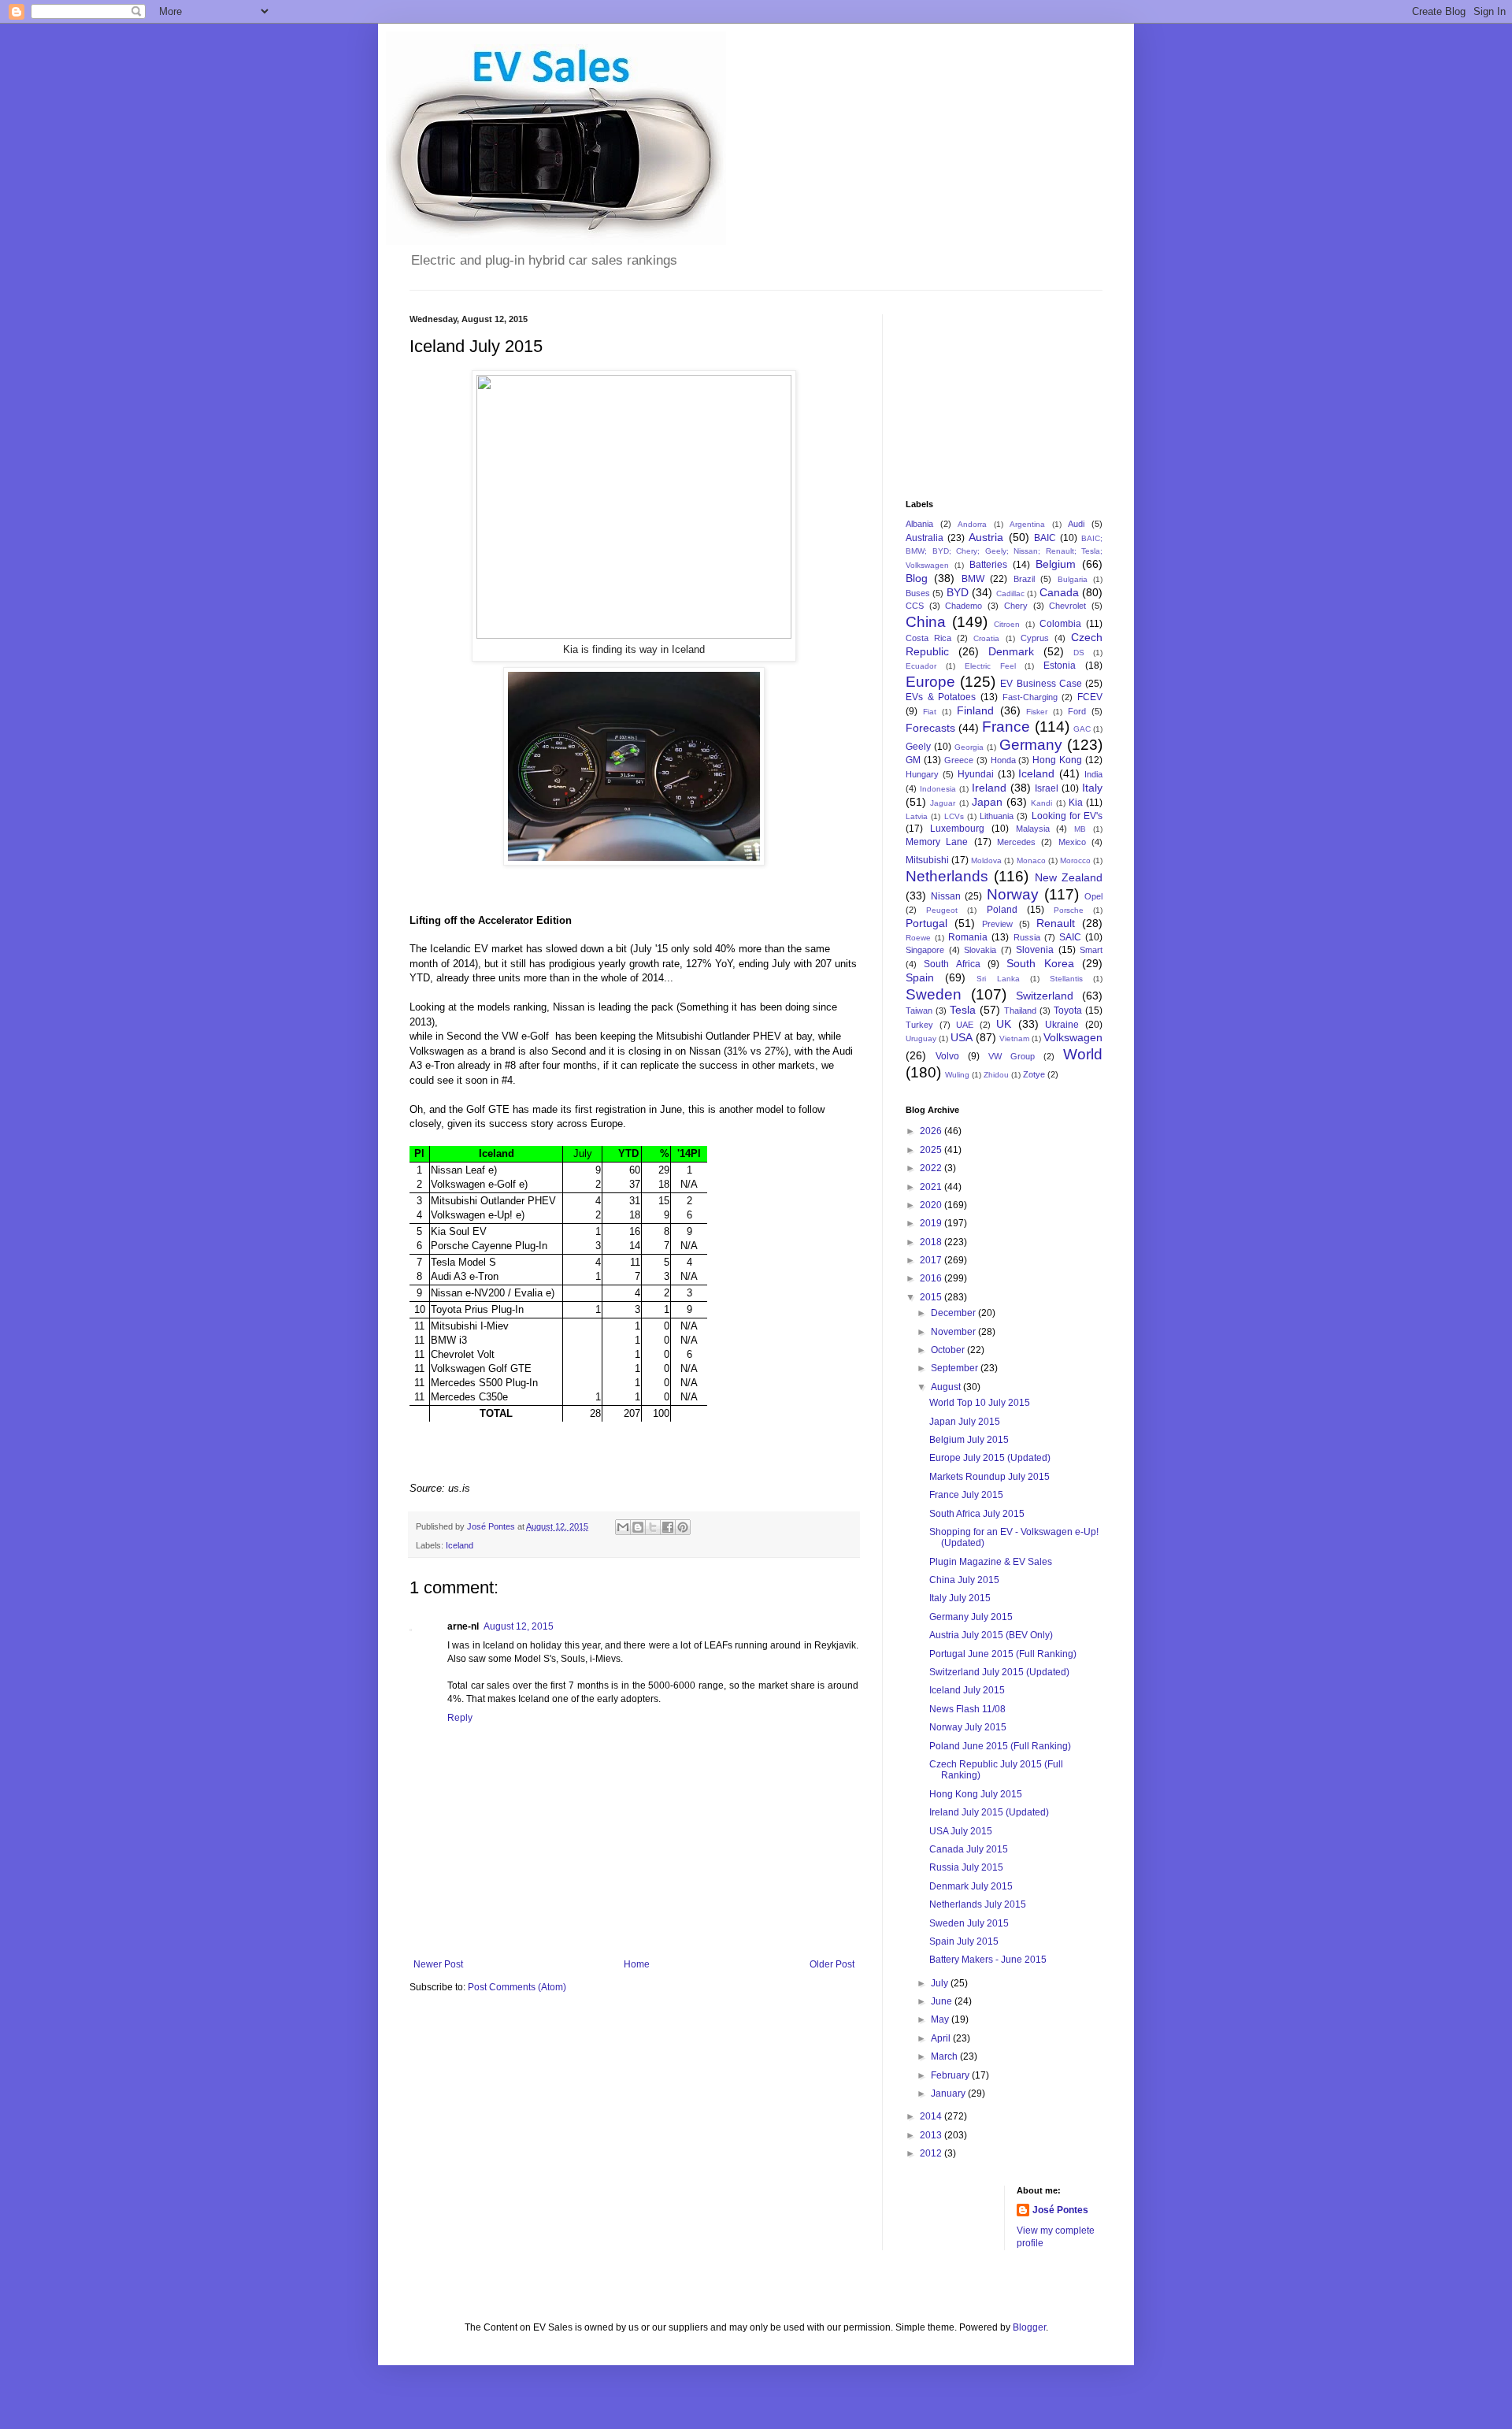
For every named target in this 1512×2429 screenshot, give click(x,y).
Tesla (963, 1010)
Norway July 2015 (968, 1727)
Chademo (964, 606)
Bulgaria (1073, 579)
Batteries (988, 565)
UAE (965, 1025)
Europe (930, 682)
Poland (1002, 910)
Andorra (972, 524)
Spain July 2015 (964, 1941)
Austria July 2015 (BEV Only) (991, 1635)
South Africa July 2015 (977, 1514)
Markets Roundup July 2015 (989, 1477)
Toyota (1068, 1011)
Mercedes (1016, 842)
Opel (1093, 896)
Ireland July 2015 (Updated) (989, 1812)
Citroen (1007, 624)
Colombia (1060, 624)
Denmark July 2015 (971, 1886)
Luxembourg (957, 829)
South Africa (952, 964)
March (945, 2056)
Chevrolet (1067, 606)
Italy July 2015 (960, 1598)
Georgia (969, 747)
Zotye (1034, 1074)
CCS (915, 606)
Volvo (947, 1056)
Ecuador (921, 666)
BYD (958, 592)
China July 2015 (964, 1580)
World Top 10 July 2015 (980, 1403)
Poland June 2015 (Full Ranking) (1000, 1746)
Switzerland (1045, 996)
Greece (959, 760)
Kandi (1041, 803)
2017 (932, 1260)
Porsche (1069, 910)
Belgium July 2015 (969, 1440)
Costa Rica (928, 638)
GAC (1082, 729)
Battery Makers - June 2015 (988, 1960)
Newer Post (438, 1964)
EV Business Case (1041, 684)
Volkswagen (1073, 1037)
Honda (1003, 760)
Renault (1056, 923)
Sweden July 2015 (969, 1923)
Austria (986, 537)
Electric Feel (990, 666)
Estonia (1060, 666)
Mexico (1072, 842)
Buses (918, 593)
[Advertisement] (984, 393)
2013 (932, 2135)
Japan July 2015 (965, 1422)
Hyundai (976, 774)
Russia (1027, 937)
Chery (1016, 606)
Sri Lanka (998, 979)
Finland (975, 710)
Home (637, 1964)
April (942, 2038)
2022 (932, 1168)
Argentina (1027, 524)
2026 (932, 1131)
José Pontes (1060, 2210)
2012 (932, 2153)
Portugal (926, 923)
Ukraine (1062, 1025)
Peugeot (942, 910)
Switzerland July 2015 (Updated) (999, 1672)
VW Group (1012, 1056)
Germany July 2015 (971, 1617)
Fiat (930, 712)
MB (1080, 829)
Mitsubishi (927, 860)
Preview (997, 924)
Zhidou (996, 1075)
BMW (973, 579)
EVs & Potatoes (941, 697)
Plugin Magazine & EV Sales (991, 1562)
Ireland (989, 788)
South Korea (1040, 963)
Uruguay (921, 1038)
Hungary (922, 774)
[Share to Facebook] (668, 1527)
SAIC (1070, 937)
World (1083, 1054)
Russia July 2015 (966, 1867)
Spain (920, 977)
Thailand (1020, 1011)
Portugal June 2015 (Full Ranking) (1003, 1654)
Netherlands (947, 876)
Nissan (946, 896)
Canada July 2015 (969, 1849)
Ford (1077, 711)
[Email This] (623, 1527)
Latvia (917, 816)
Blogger (1029, 2327)
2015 (932, 1297)
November (954, 1332)
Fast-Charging (1030, 697)
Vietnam (1014, 1038)
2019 (932, 1223)
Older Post (832, 1964)
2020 (932, 1205)
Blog (917, 578)
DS (1079, 653)
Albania (919, 524)
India (1093, 774)
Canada (1059, 592)
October (949, 1350)
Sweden (934, 994)
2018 (932, 1242)
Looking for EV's (1067, 816)
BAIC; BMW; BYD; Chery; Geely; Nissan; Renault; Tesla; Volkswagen (1004, 552)
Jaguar (943, 803)
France (1006, 727)
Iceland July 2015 (967, 1690)
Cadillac (1010, 593)
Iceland (460, 1545)
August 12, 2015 (519, 1626)
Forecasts (930, 728)
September (956, 1368)
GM (913, 760)
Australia (925, 538)
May (941, 2019)
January (949, 2093)
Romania (968, 937)
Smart (1091, 950)
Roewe (918, 938)
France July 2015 (966, 1495)
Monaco (1031, 860)
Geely (918, 747)
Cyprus (1035, 638)
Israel (1047, 788)
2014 (932, 2116)
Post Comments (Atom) (517, 1987)
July (941, 1983)
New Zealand (1069, 877)
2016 (932, 1278)
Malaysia (1033, 829)
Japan (987, 802)
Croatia (986, 638)
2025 (932, 1150)
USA (962, 1037)
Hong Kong (1057, 760)
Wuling (957, 1075)
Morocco (1075, 860)
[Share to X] (653, 1527)
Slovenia (1035, 950)
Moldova (986, 860)
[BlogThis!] (638, 1527)
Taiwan (919, 1011)
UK (1004, 1024)
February (951, 2075)
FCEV (1090, 697)
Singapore (925, 950)
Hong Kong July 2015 (976, 1794)
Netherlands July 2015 (978, 1904)
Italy (1092, 788)
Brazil (1024, 579)
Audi (1076, 524)
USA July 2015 (961, 1831)
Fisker (1037, 712)
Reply (460, 1718)
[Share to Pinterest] (683, 1527)
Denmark (1011, 651)
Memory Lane (937, 842)
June (943, 2001)
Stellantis (1066, 979)
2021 (932, 1187)
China (926, 622)
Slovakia (980, 950)
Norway (1013, 894)
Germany (1031, 745)
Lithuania (997, 816)
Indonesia (938, 789)
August (947, 1387)
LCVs (954, 816)
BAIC (1045, 538)
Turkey (919, 1025)
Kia (1076, 803)
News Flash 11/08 (967, 1709)
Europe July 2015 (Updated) (990, 1458)
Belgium (1056, 564)
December (954, 1313)
